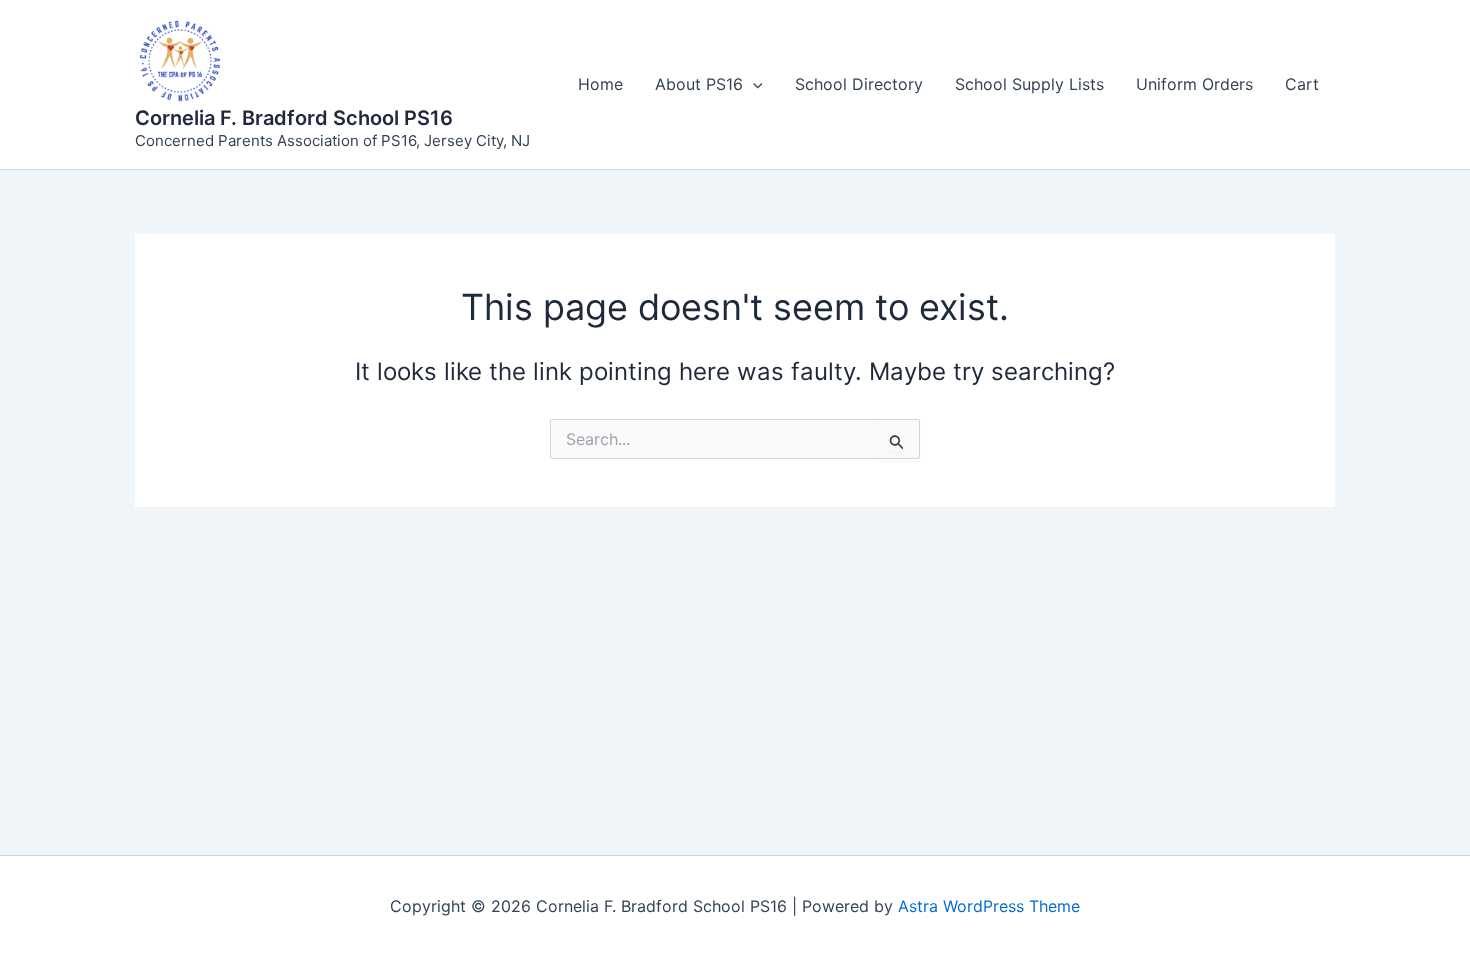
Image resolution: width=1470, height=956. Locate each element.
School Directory (859, 84)
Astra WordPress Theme (989, 906)
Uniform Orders (1194, 84)
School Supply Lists (1029, 84)
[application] (753, 84)
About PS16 (699, 84)
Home (600, 84)
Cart (1302, 84)
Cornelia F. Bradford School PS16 (294, 118)
